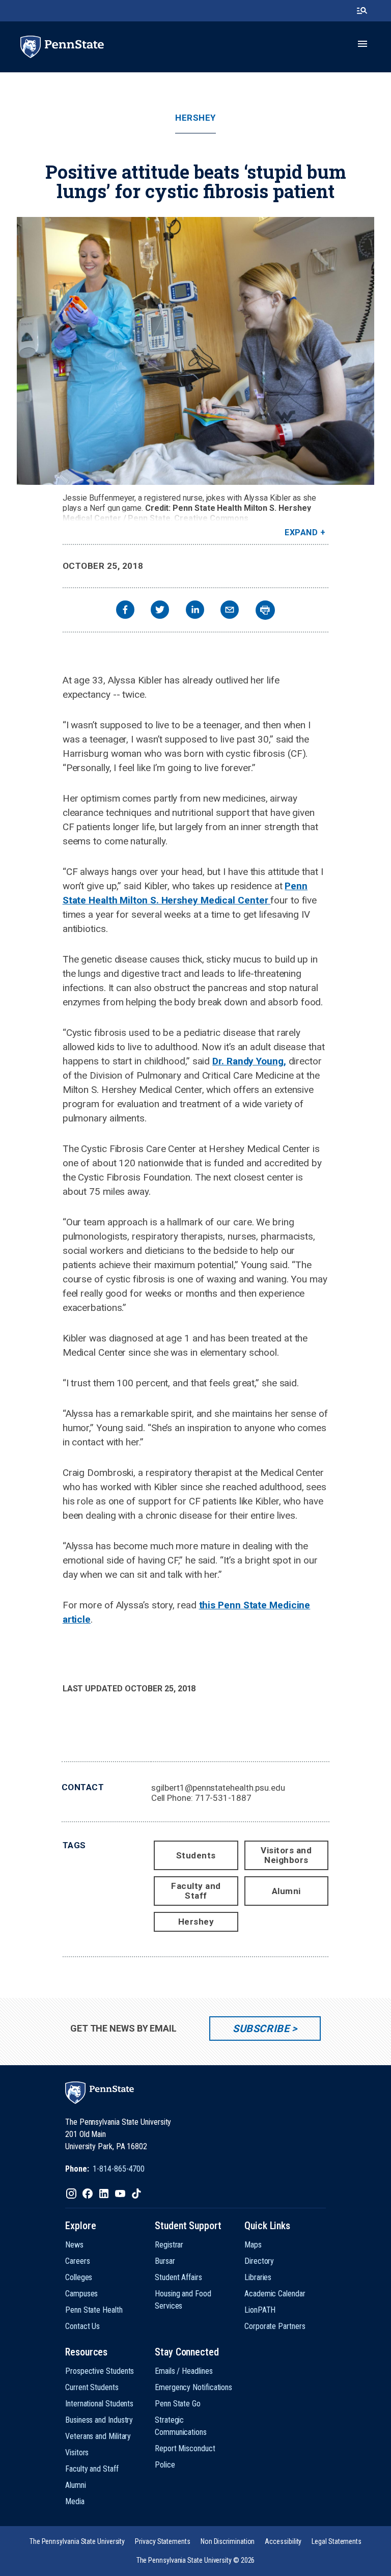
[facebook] (125, 611)
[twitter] (160, 611)
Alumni (286, 1891)
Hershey (195, 118)
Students (196, 1855)
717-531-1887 (223, 1798)
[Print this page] (265, 610)
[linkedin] (195, 611)
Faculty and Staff (196, 1891)
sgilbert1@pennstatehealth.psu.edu (218, 1788)
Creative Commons (211, 518)
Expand (301, 532)
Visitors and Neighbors (286, 1855)
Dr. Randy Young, (249, 1061)
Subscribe (261, 2029)
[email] (230, 611)
